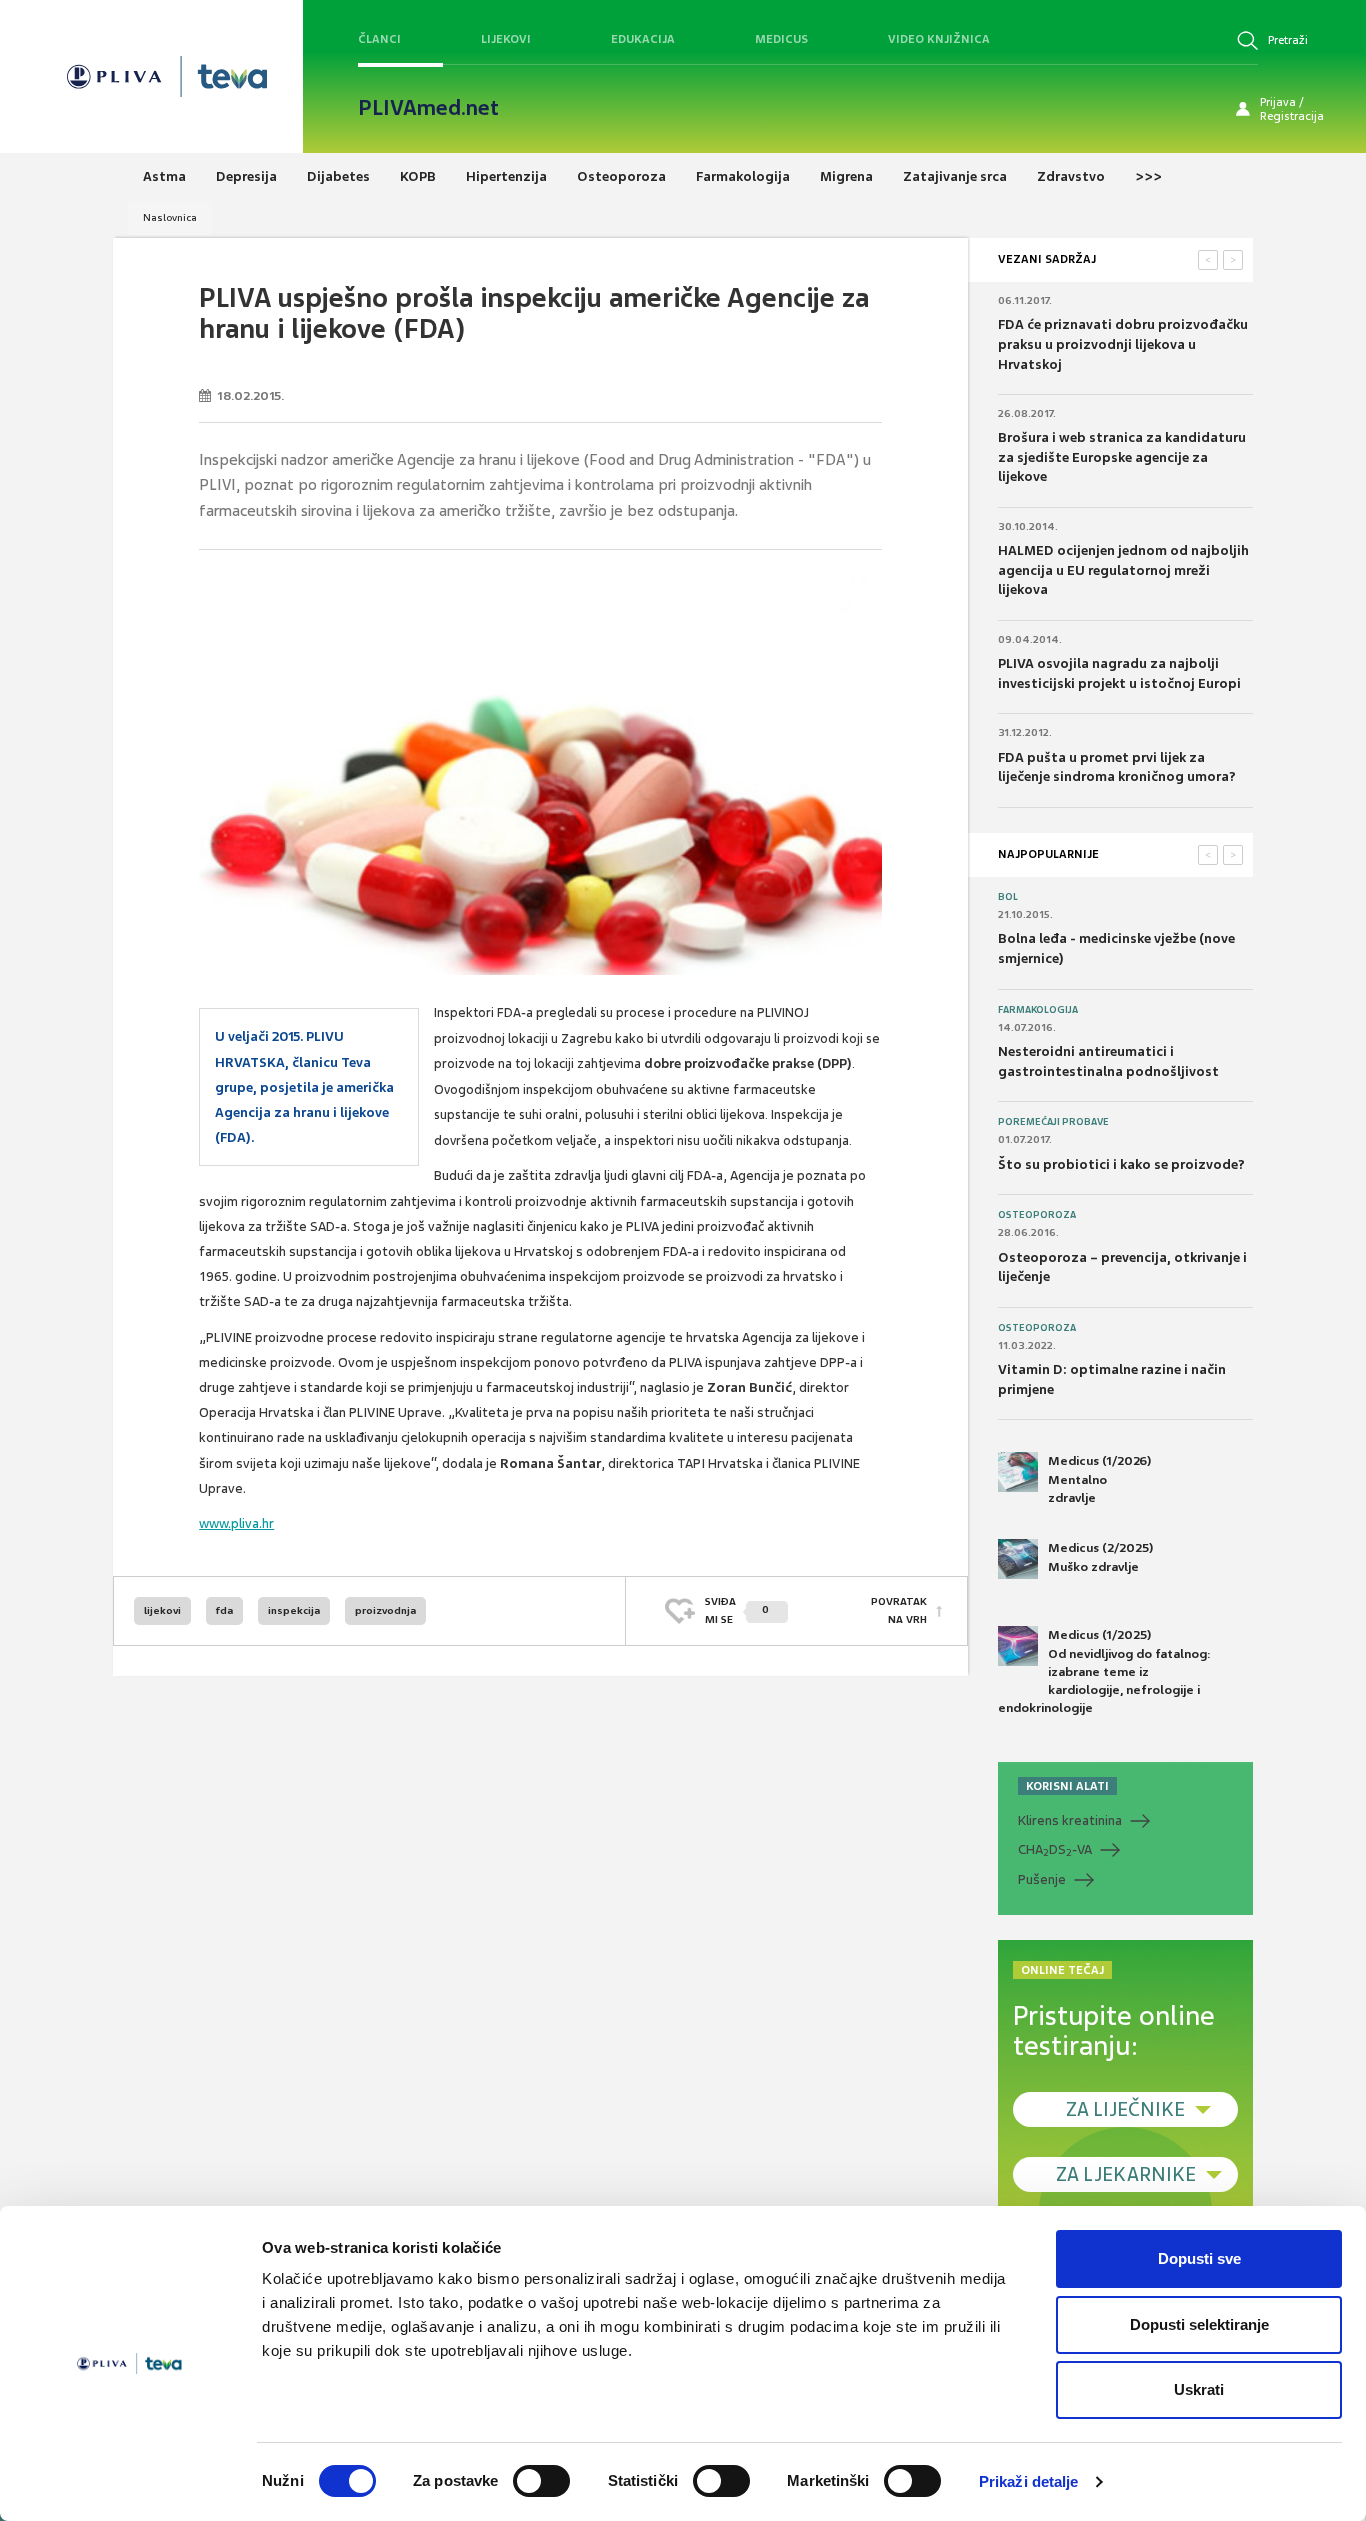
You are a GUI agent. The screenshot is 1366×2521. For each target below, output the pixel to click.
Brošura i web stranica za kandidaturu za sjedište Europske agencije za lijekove (1122, 457)
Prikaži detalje (1029, 2481)
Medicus (781, 39)
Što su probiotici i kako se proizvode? (1121, 1164)
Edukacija (643, 39)
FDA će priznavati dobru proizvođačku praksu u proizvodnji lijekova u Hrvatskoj (1123, 344)
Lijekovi (506, 39)
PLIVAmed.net (428, 108)
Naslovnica (170, 217)
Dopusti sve (1199, 2258)
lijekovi (162, 1610)
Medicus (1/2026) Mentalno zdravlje (1099, 1479)
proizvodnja (385, 1610)
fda (224, 1610)
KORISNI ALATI (1067, 1786)
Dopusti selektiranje (1199, 2324)
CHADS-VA (1055, 1850)
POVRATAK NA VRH (899, 1610)
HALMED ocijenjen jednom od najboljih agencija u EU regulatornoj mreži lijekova (1123, 570)
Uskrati (1199, 2389)
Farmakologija (1038, 1010)
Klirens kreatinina (1070, 1820)
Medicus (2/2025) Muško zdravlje (1100, 1557)
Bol (1008, 897)
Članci (379, 39)
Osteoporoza (1037, 1215)
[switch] (541, 2481)
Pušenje (1042, 1879)
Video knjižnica (939, 39)
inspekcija (294, 1610)
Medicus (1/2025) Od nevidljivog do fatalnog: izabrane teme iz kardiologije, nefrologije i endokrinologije (1104, 1671)
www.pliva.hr (236, 1523)
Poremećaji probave (1053, 1122)
